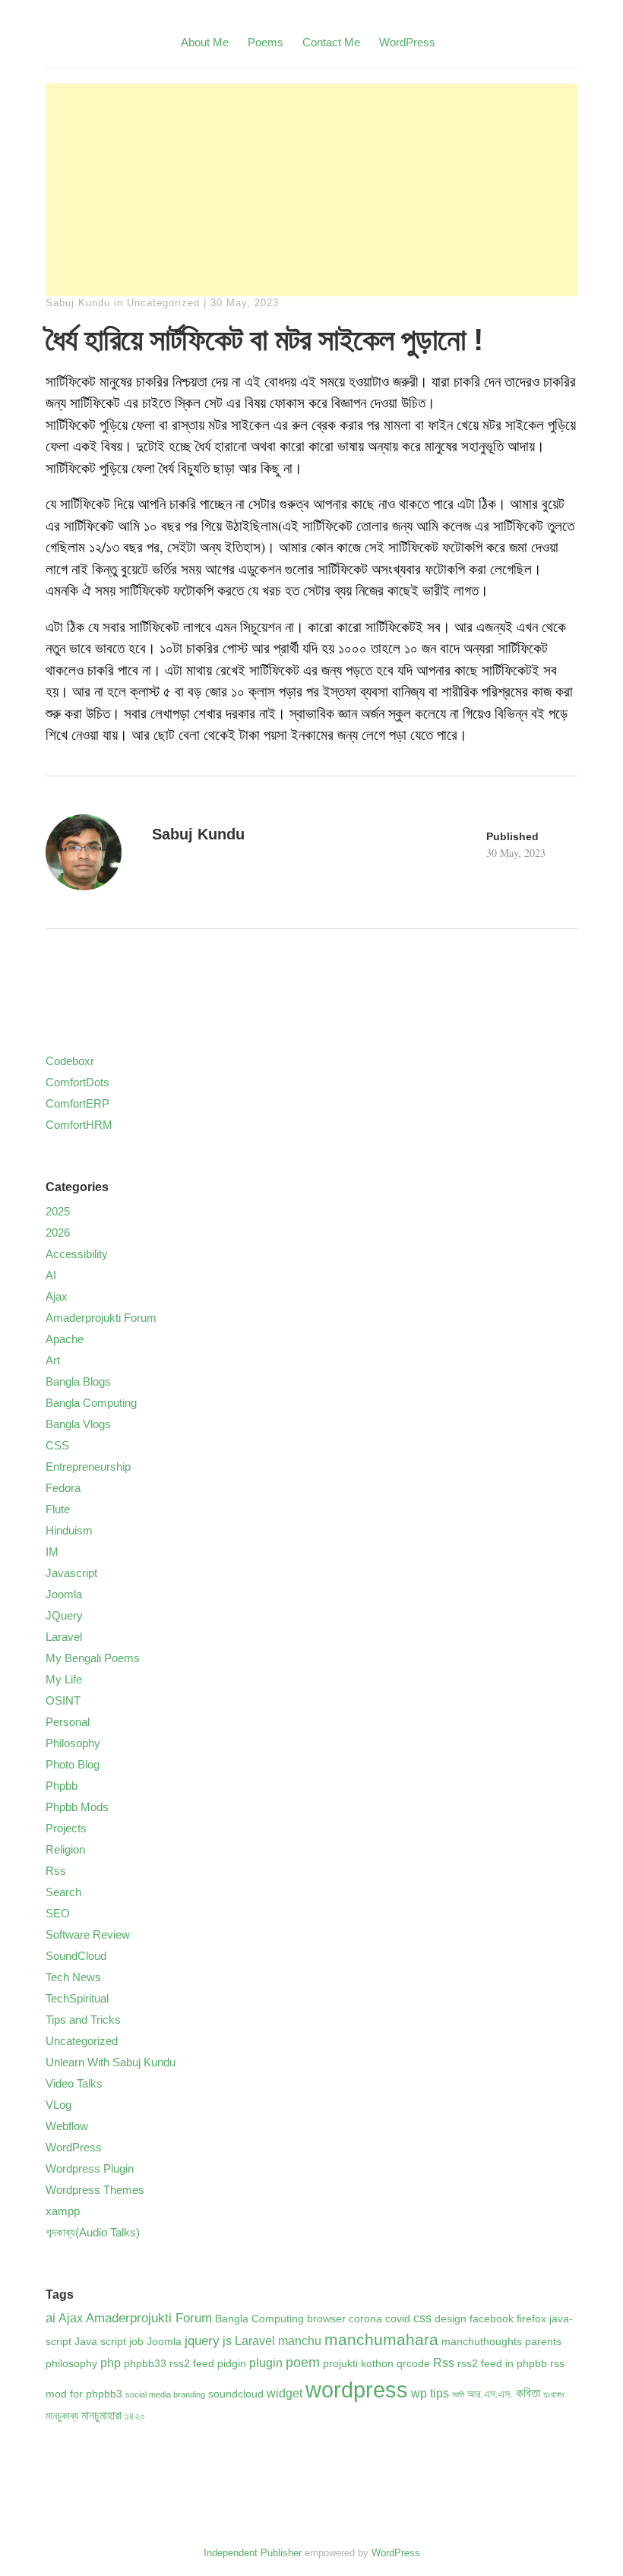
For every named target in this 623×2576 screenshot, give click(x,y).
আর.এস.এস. (490, 2394)
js (227, 2341)
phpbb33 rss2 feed (169, 2364)
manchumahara (381, 2339)
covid (398, 2319)
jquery (202, 2341)
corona (365, 2319)
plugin (266, 2363)
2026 (58, 1233)
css (422, 2318)
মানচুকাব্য (62, 2416)
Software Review (88, 1934)
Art (53, 1360)
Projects (66, 1828)
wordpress (357, 2390)
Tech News (73, 1977)
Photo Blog (73, 1764)
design (451, 2319)
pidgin (232, 2364)
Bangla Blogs (78, 1381)
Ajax (57, 1296)
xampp (63, 2211)
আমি (458, 2394)
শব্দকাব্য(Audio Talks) (93, 2232)
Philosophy (73, 1743)
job (136, 2342)
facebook (492, 2319)
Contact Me (331, 42)
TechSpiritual (77, 1998)
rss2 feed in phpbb (502, 2364)
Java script (100, 2342)
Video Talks (74, 2083)
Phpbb (62, 1786)
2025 (58, 1211)
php (111, 2363)
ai (51, 2318)
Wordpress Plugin (90, 2168)
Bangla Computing (91, 1403)
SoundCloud (76, 1956)
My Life (64, 1679)
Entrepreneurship (88, 1467)
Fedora (63, 1488)
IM (52, 1552)
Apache (65, 1339)
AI (51, 1275)
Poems (266, 42)
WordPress (407, 42)
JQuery (64, 1615)
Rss (56, 1871)
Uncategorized (163, 303)
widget (285, 2393)
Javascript (71, 1573)
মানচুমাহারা (101, 2415)
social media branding (165, 2394)
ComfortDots (77, 1082)
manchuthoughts (482, 2342)
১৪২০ (135, 2416)
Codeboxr (70, 1061)
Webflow (67, 2126)
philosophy (71, 2364)
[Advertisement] (311, 190)
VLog (59, 2105)
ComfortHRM (79, 1125)
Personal (68, 1722)
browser (326, 2319)
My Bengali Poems (93, 1658)
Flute (58, 1509)
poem (303, 2362)
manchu (300, 2341)
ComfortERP (77, 1103)
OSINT (63, 1700)
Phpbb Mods (77, 1807)
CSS (57, 1445)
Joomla (64, 1594)
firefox (531, 2319)
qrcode (413, 2364)
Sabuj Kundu (78, 303)
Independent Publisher (253, 2553)
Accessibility (77, 1254)
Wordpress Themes (95, 2190)
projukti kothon (358, 2364)
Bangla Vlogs (78, 1424)
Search (63, 1892)
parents (543, 2342)
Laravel (64, 1637)
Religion (65, 1849)
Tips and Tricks (83, 2020)
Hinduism (69, 1530)
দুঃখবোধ (554, 2394)
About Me (205, 42)
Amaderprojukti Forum (101, 1318)
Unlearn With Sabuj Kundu (111, 2062)
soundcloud (236, 2394)
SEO (58, 1913)
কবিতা (528, 2393)
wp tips (430, 2393)
